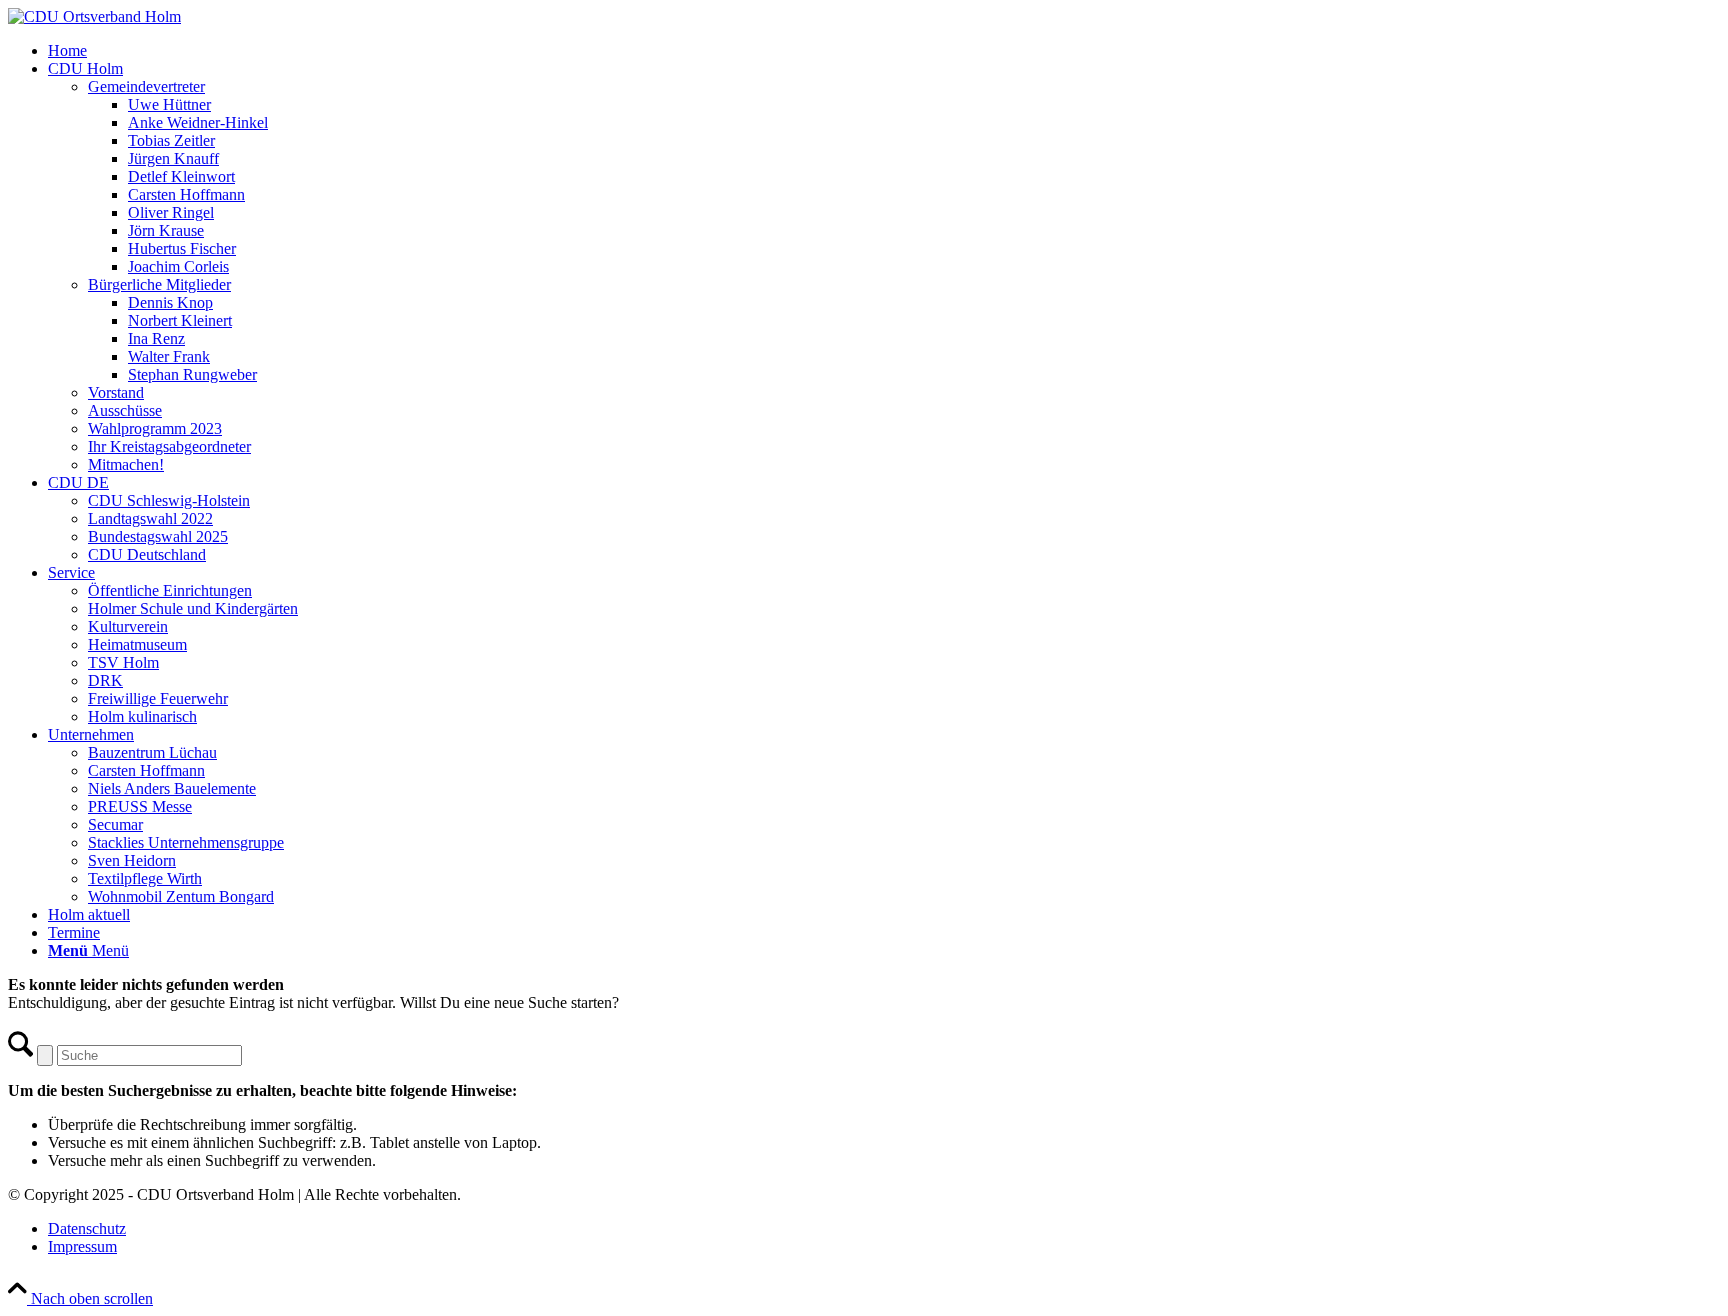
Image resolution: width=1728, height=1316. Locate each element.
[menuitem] (884, 51)
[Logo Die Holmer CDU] (94, 16)
